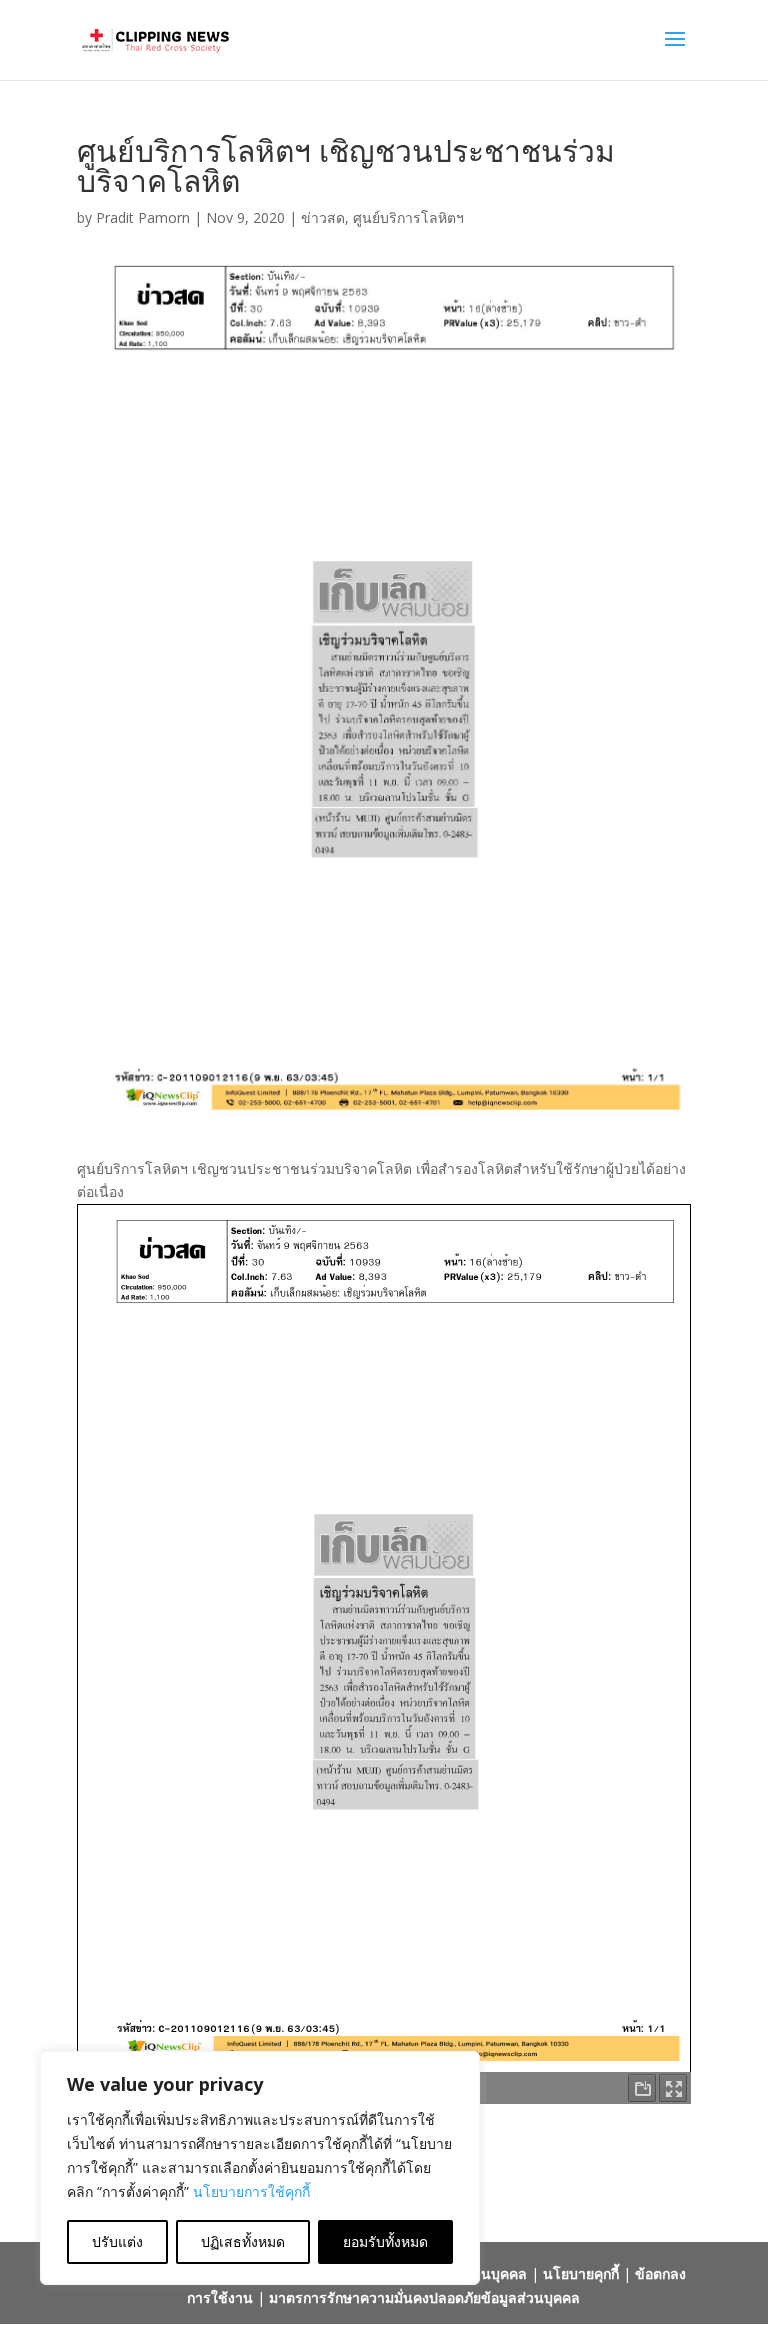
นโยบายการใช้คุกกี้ (251, 2191)
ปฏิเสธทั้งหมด (243, 2241)
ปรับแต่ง (117, 2241)
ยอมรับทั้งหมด (385, 2241)
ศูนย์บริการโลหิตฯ (408, 217)
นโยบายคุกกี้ (581, 2273)
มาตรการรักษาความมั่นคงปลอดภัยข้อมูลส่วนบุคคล (424, 2297)
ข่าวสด (323, 217)
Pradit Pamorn (143, 217)
